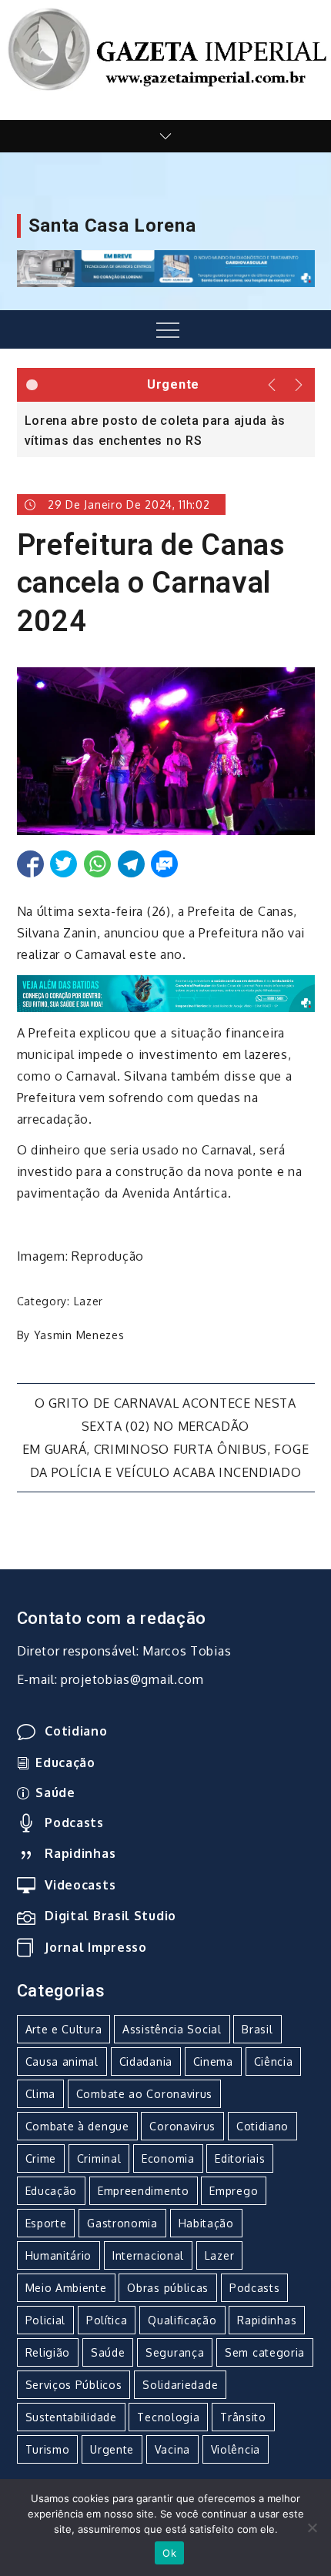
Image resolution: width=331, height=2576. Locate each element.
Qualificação (182, 2320)
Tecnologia (168, 2417)
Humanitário (59, 2255)
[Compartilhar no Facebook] (30, 864)
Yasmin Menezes (79, 1335)
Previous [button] (272, 385)
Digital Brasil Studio (110, 1916)
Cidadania (146, 2061)
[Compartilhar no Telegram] (131, 864)
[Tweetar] (64, 864)
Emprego (234, 2191)
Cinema (213, 2061)
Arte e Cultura (64, 2029)
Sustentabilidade (71, 2417)
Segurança (175, 2352)
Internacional (148, 2255)
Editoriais (240, 2158)
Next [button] (300, 385)
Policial (46, 2320)
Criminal (99, 2158)
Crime (41, 2158)
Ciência (274, 2061)
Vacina (172, 2449)
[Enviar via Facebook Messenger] (164, 864)
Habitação (206, 2223)
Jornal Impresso (96, 1947)
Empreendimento (144, 2191)
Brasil (257, 2029)
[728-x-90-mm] (166, 992)
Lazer (89, 1301)
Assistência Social (172, 2029)
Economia (168, 2158)
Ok (169, 2553)
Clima (41, 2094)
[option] (166, 429)
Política (107, 2320)
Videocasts (80, 1885)
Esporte (46, 2223)
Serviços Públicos (74, 2385)
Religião (48, 2352)
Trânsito (243, 2417)
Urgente (112, 2449)
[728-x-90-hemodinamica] (166, 268)
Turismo (48, 2449)
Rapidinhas (80, 1853)
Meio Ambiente (66, 2288)
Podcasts (74, 1823)
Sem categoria (265, 2352)
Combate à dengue (77, 2126)
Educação (65, 1762)
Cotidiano (76, 1731)
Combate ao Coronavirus (144, 2094)
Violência (236, 2449)
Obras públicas (168, 2288)
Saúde (55, 1793)
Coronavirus (182, 2126)
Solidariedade (180, 2385)
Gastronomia (122, 2223)
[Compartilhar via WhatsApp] (97, 864)
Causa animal (62, 2061)
